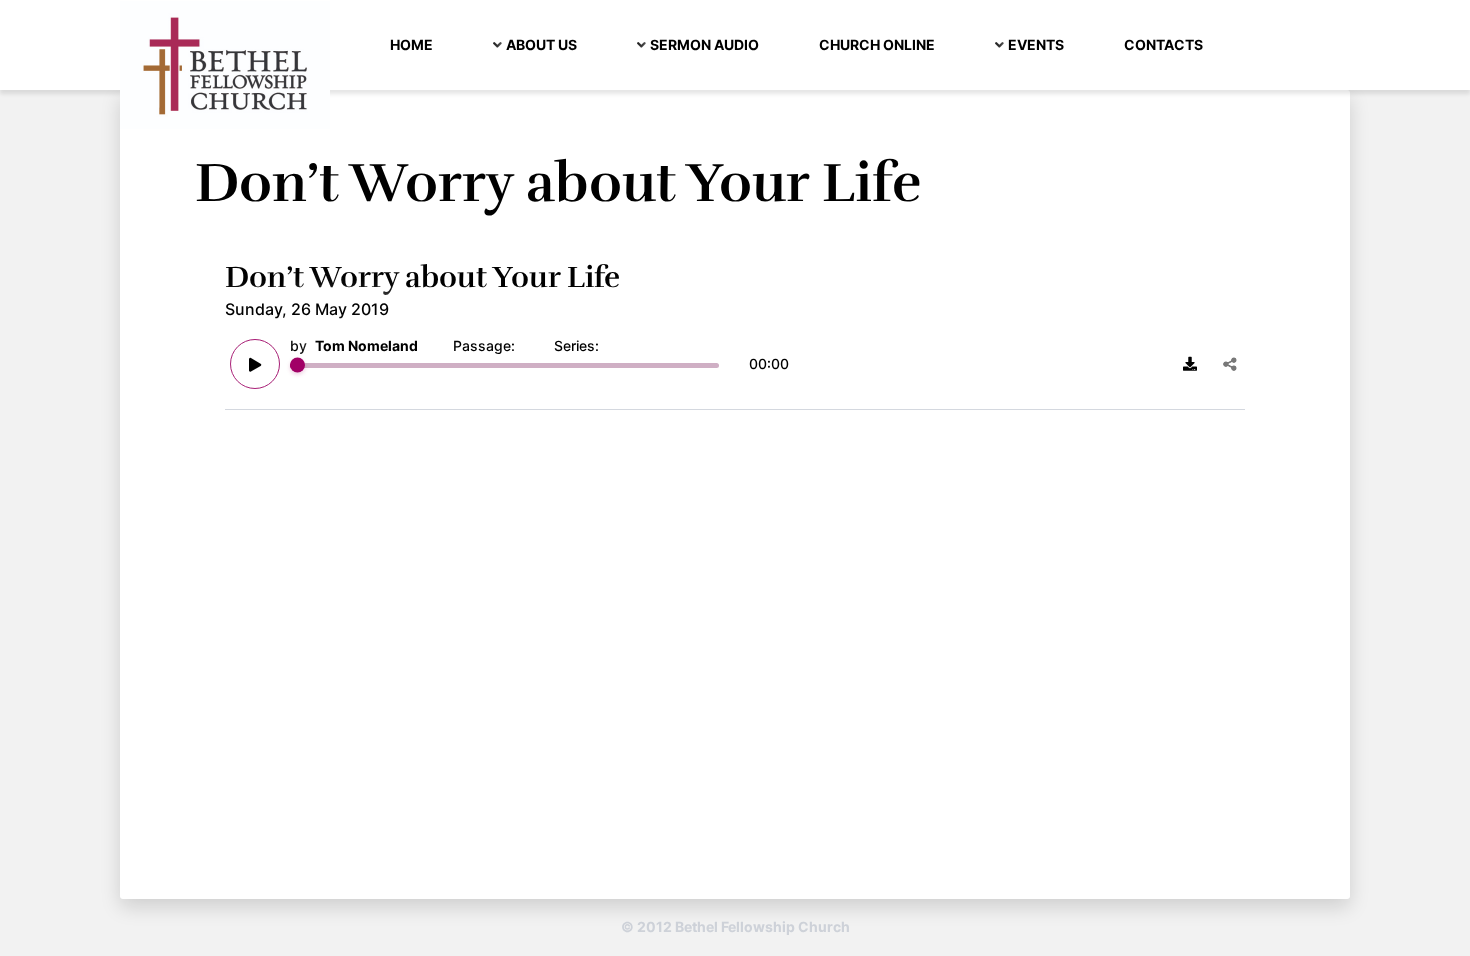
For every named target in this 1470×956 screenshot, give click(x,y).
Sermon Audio (704, 44)
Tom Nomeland (366, 345)
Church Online (877, 44)
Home (411, 44)
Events (1036, 44)
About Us (541, 44)
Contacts (1163, 44)
